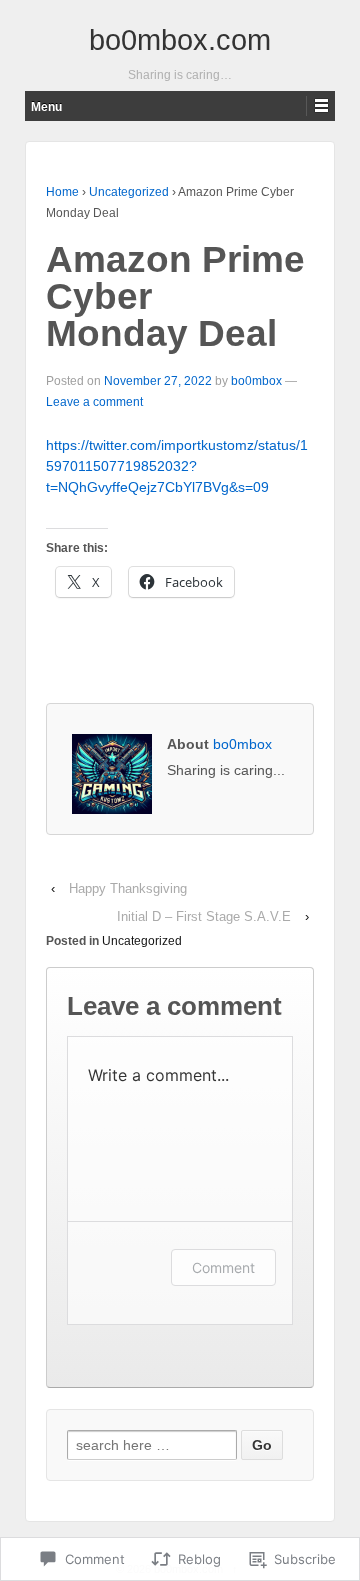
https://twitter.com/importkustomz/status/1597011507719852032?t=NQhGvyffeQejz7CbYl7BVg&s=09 (177, 466)
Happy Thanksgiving (128, 888)
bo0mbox (256, 381)
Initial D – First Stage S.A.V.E (204, 916)
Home (62, 192)
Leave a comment (94, 402)
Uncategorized (129, 192)
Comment (223, 1267)
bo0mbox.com (180, 40)
